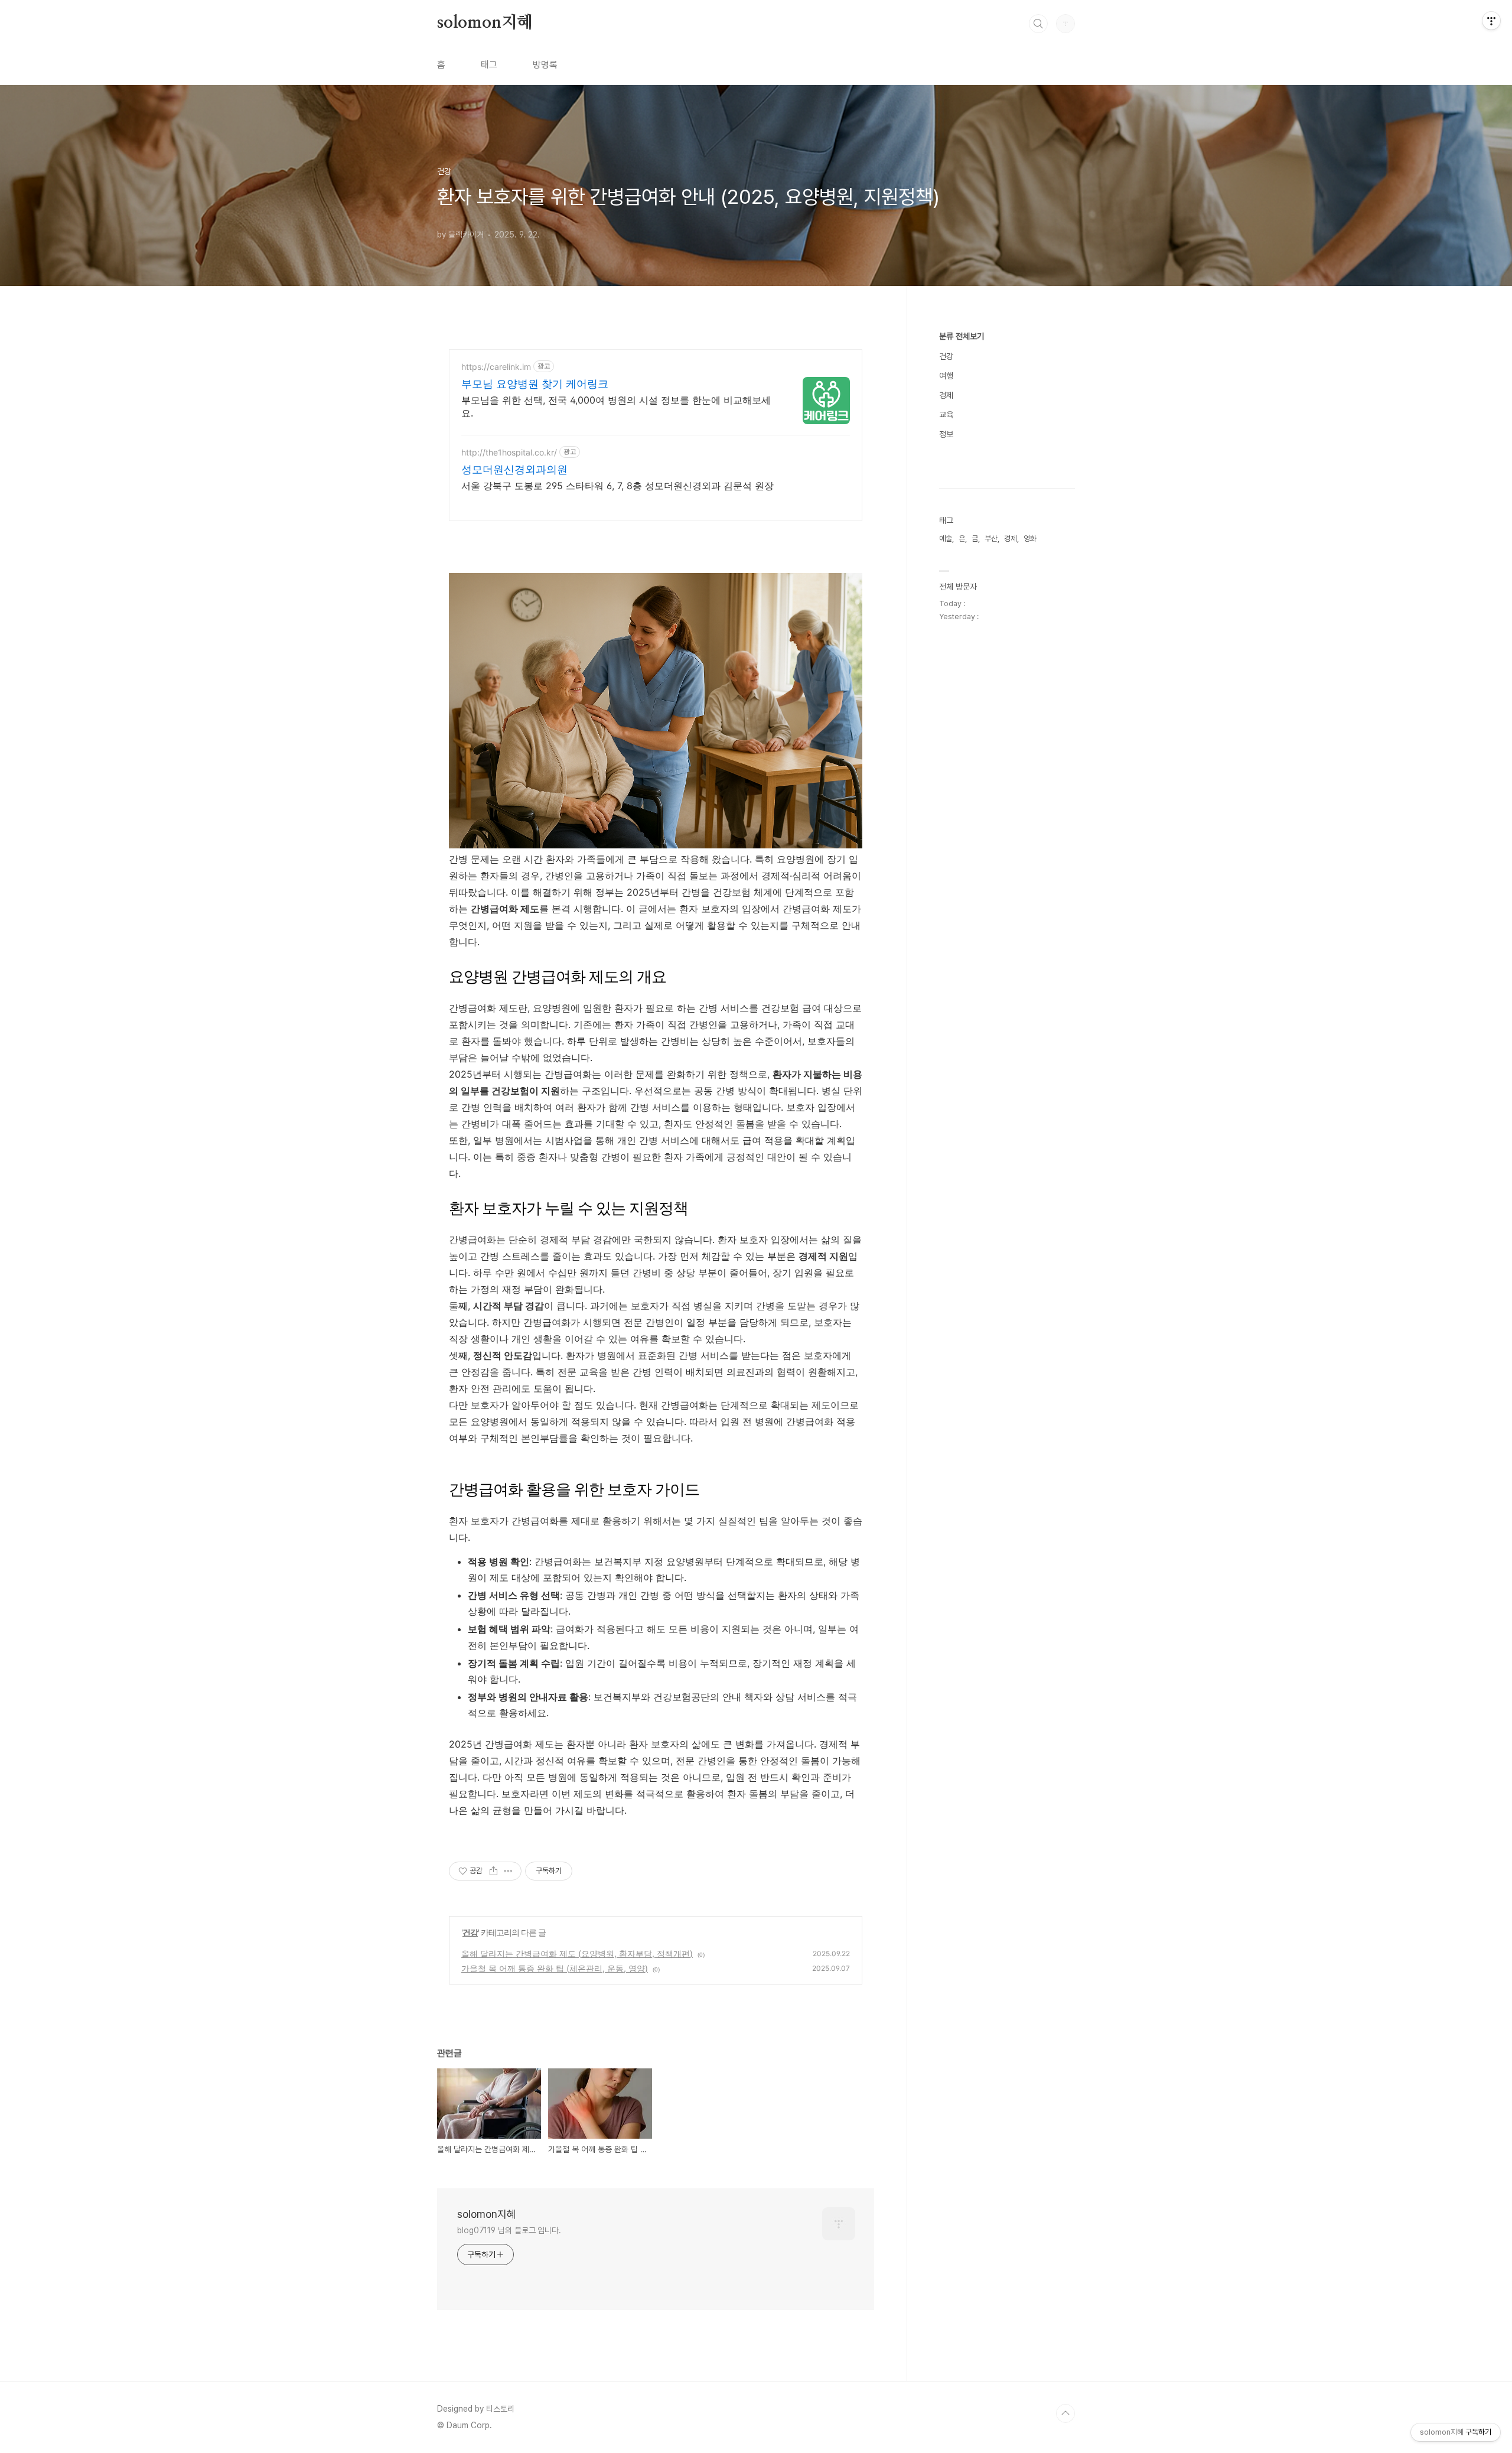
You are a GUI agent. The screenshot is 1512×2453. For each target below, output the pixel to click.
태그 (489, 65)
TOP (1065, 2413)
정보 (946, 434)
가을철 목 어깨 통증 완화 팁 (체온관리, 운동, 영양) (555, 1968)
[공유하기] (493, 1871)
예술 (946, 539)
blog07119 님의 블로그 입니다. (509, 2230)
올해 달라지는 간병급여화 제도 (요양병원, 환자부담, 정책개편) (577, 1953)
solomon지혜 (485, 23)
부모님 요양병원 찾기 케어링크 (535, 384)
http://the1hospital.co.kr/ (509, 452)
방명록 (545, 65)
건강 (470, 1932)
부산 (991, 539)
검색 (1038, 24)
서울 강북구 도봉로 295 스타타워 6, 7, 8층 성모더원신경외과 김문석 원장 (617, 486)
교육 (946, 415)
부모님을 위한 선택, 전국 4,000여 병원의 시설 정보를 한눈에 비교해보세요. (616, 406)
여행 (946, 376)
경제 (946, 395)
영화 (1030, 539)
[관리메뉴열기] (1491, 21)
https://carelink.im (496, 367)
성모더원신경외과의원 (514, 469)
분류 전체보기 (962, 336)
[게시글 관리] (508, 1871)
